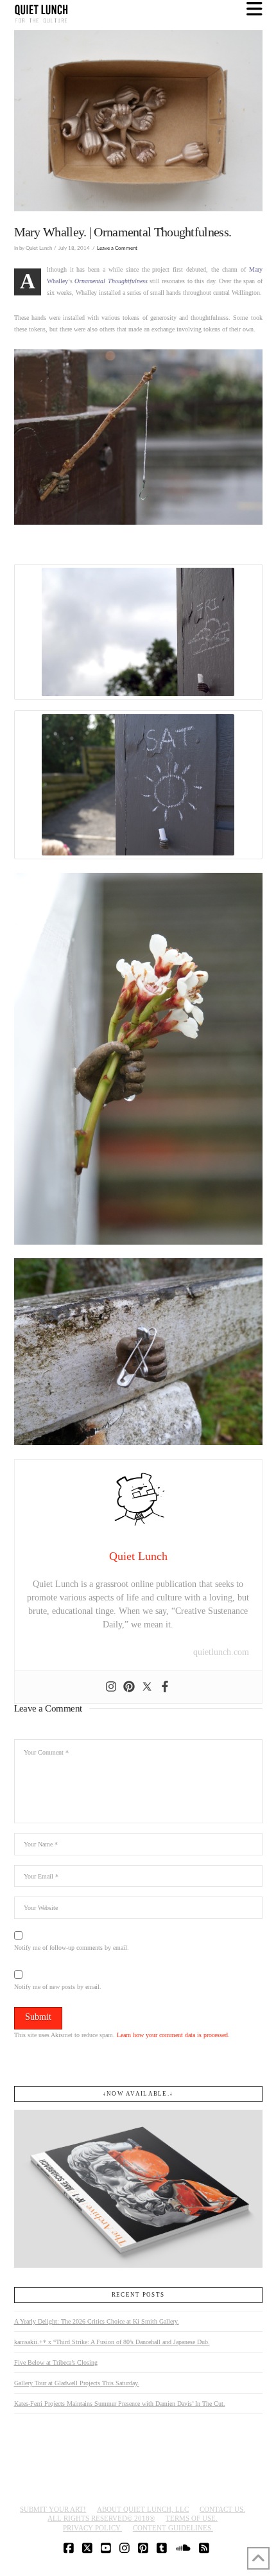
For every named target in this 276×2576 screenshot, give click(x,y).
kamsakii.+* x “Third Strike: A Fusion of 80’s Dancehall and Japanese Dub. (112, 2342)
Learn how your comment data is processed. (173, 2035)
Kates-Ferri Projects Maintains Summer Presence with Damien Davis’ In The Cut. (120, 2404)
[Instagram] (111, 1687)
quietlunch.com (221, 1652)
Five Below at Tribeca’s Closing (56, 2362)
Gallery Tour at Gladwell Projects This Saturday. (77, 2383)
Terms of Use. (192, 2518)
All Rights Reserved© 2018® (101, 2518)
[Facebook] (165, 1687)
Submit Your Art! (53, 2509)
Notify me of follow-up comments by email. (72, 1948)
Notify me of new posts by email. (58, 1987)
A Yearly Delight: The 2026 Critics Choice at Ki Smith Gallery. (97, 2321)
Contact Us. (222, 2509)
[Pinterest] (129, 1687)
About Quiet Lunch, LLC (143, 2509)
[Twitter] (147, 1687)
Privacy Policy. (92, 2528)
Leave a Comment (117, 248)
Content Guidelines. (173, 2528)
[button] (254, 9)
